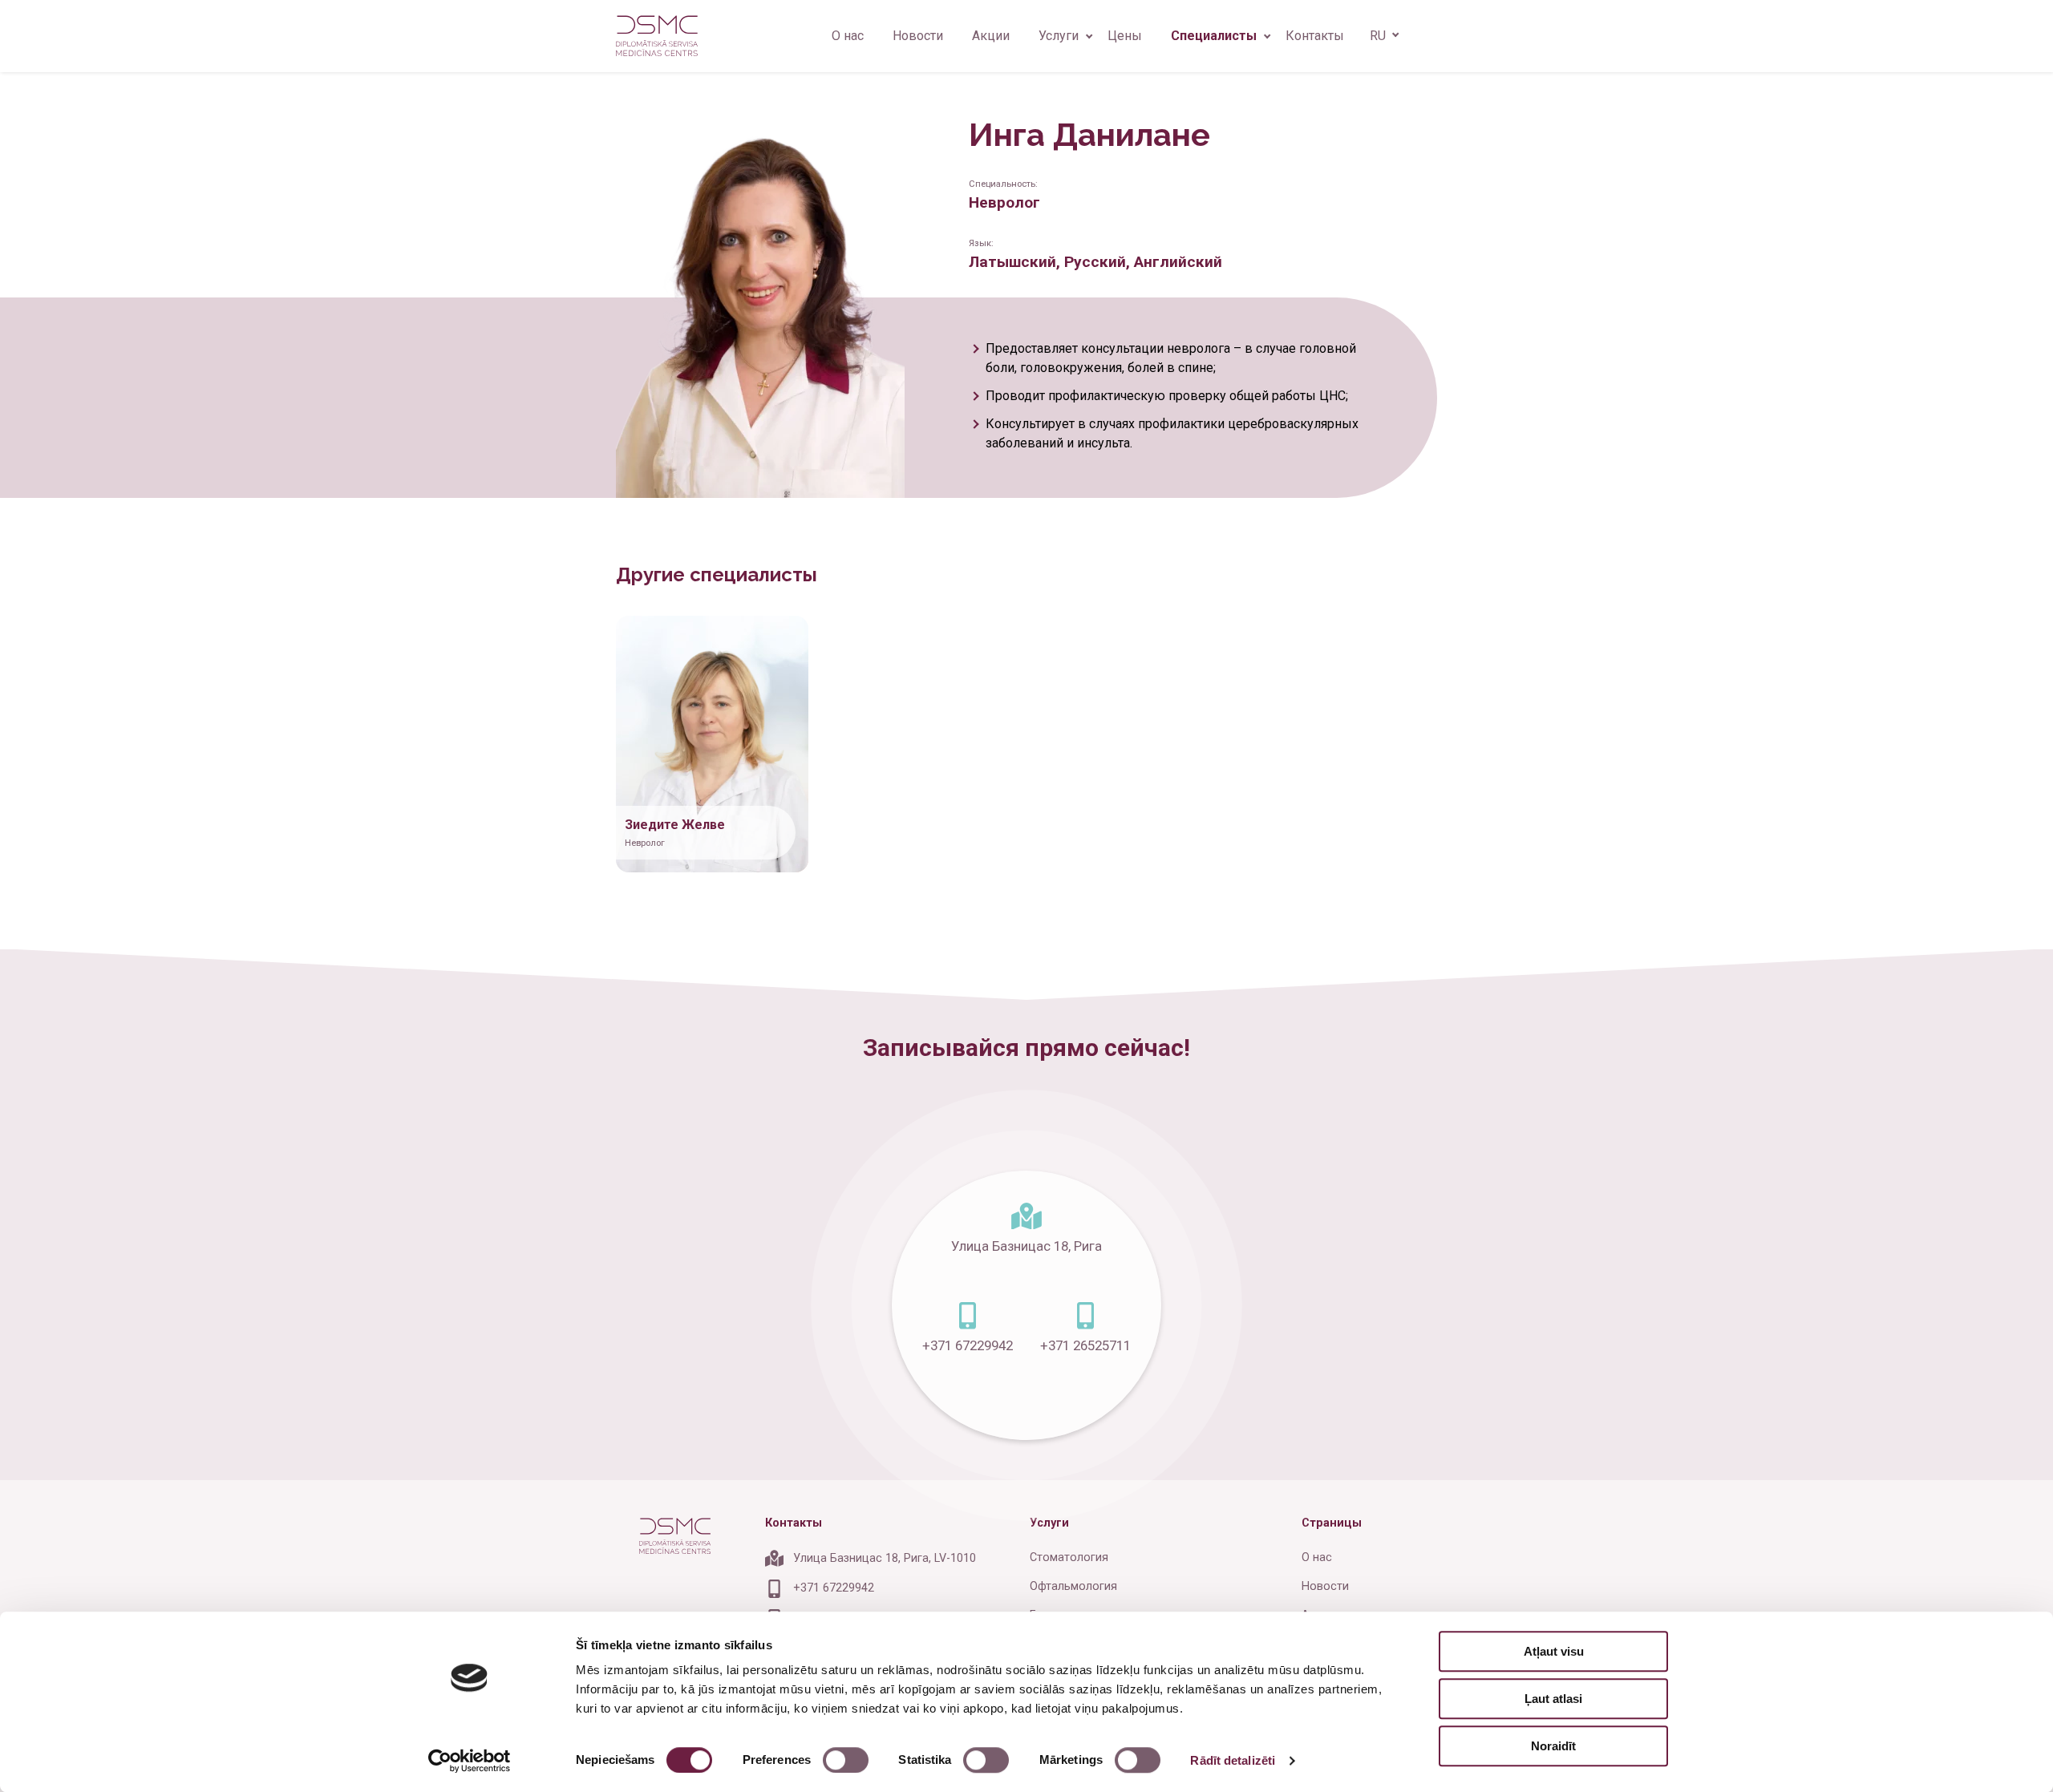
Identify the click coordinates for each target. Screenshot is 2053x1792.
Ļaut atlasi (1553, 1699)
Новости (918, 36)
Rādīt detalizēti (1233, 1760)
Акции (991, 36)
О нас (848, 36)
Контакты (1315, 36)
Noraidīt (1553, 1746)
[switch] (846, 1760)
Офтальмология (1073, 1586)
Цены (1125, 36)
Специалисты (1214, 36)
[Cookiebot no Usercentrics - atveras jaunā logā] (470, 1761)
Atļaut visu (1554, 1651)
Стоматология (1069, 1557)
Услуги (1059, 36)
